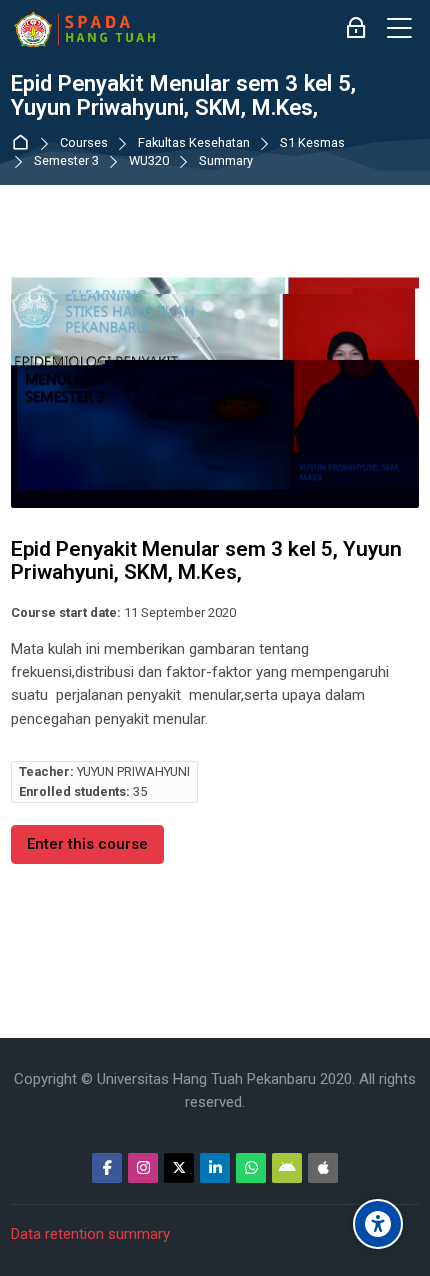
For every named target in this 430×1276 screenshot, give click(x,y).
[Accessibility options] (378, 1224)
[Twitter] (179, 1168)
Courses (84, 143)
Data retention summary (90, 1234)
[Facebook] (107, 1168)
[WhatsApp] (251, 1168)
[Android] (287, 1168)
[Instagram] (143, 1168)
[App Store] (323, 1168)
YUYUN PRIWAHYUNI (133, 771)
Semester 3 (66, 161)
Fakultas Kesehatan (194, 143)
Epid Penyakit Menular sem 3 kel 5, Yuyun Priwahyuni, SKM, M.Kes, (183, 96)
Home (24, 143)
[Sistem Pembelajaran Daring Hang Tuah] (84, 29)
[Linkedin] (215, 1168)
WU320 (149, 161)
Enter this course (87, 844)
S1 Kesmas (312, 143)
